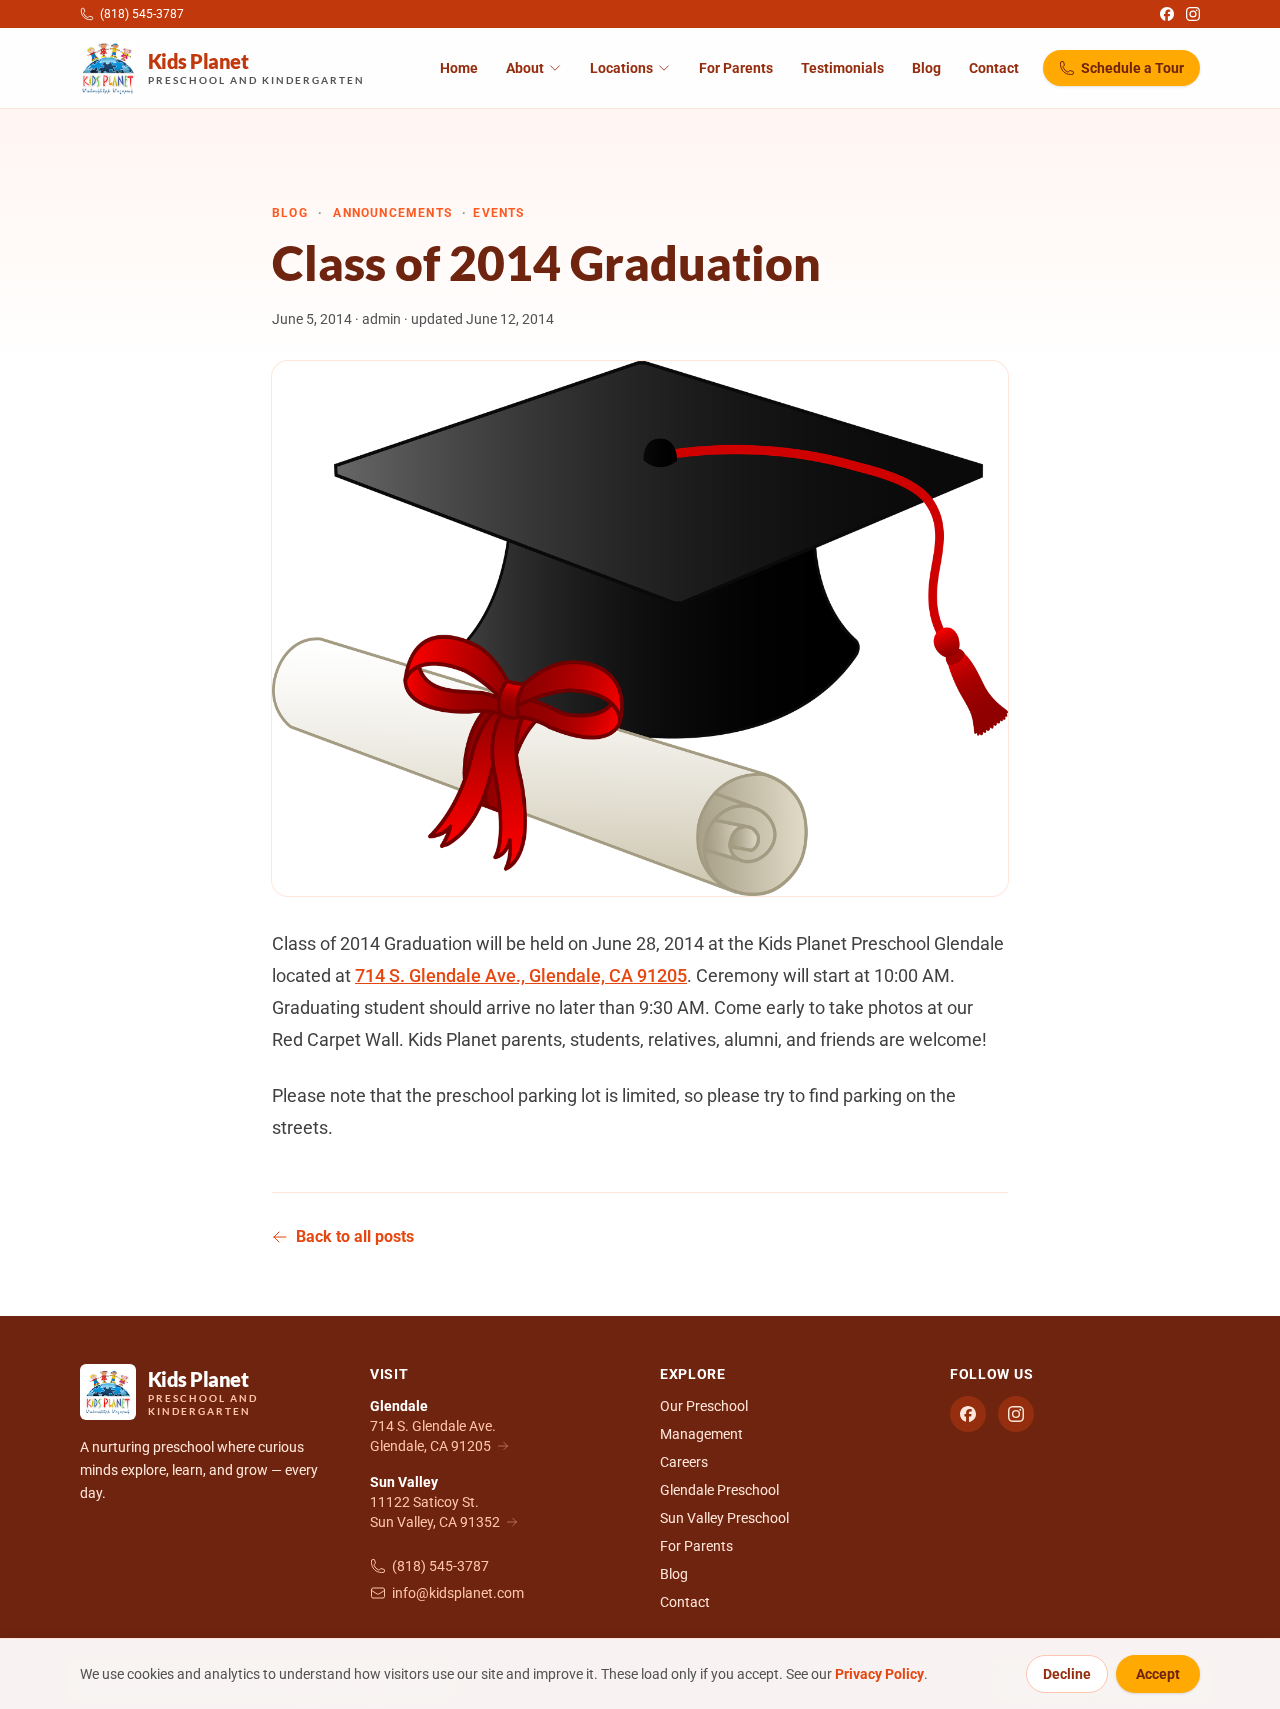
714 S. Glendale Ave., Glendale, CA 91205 (521, 975)
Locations (621, 68)
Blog (926, 68)
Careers (684, 1462)
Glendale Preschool (719, 1490)
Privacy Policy (879, 1674)
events (498, 213)
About (525, 68)
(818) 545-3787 (440, 1566)
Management (701, 1434)
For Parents (736, 68)
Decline (1067, 1674)
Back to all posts (355, 1236)
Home (459, 68)
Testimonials (842, 68)
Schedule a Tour (1132, 68)
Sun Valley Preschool (724, 1518)
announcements (392, 213)
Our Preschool (704, 1406)
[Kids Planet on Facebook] (1167, 14)
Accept (1158, 1674)
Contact (994, 68)
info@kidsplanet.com (458, 1593)
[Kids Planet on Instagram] (1193, 14)
